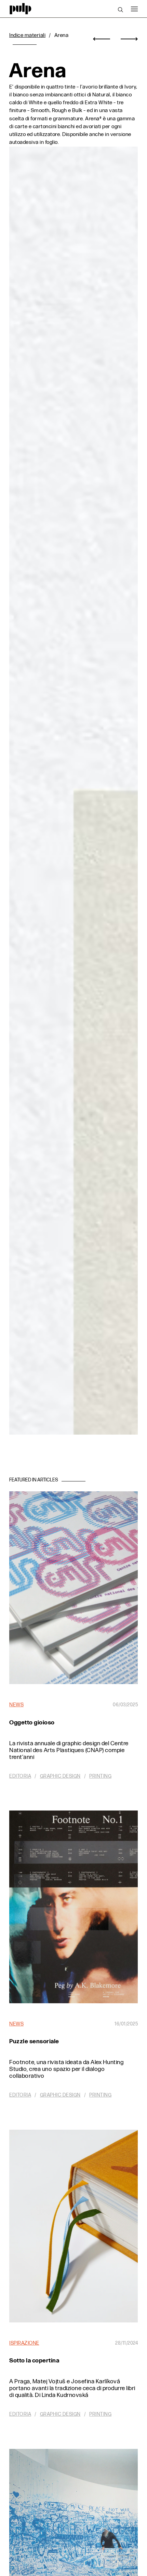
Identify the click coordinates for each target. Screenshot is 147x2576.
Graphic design (60, 1776)
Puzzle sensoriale (34, 2041)
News (16, 1705)
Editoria (20, 1776)
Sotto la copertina (34, 2361)
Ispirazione (24, 2343)
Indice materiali (27, 35)
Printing (100, 1776)
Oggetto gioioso (32, 1723)
